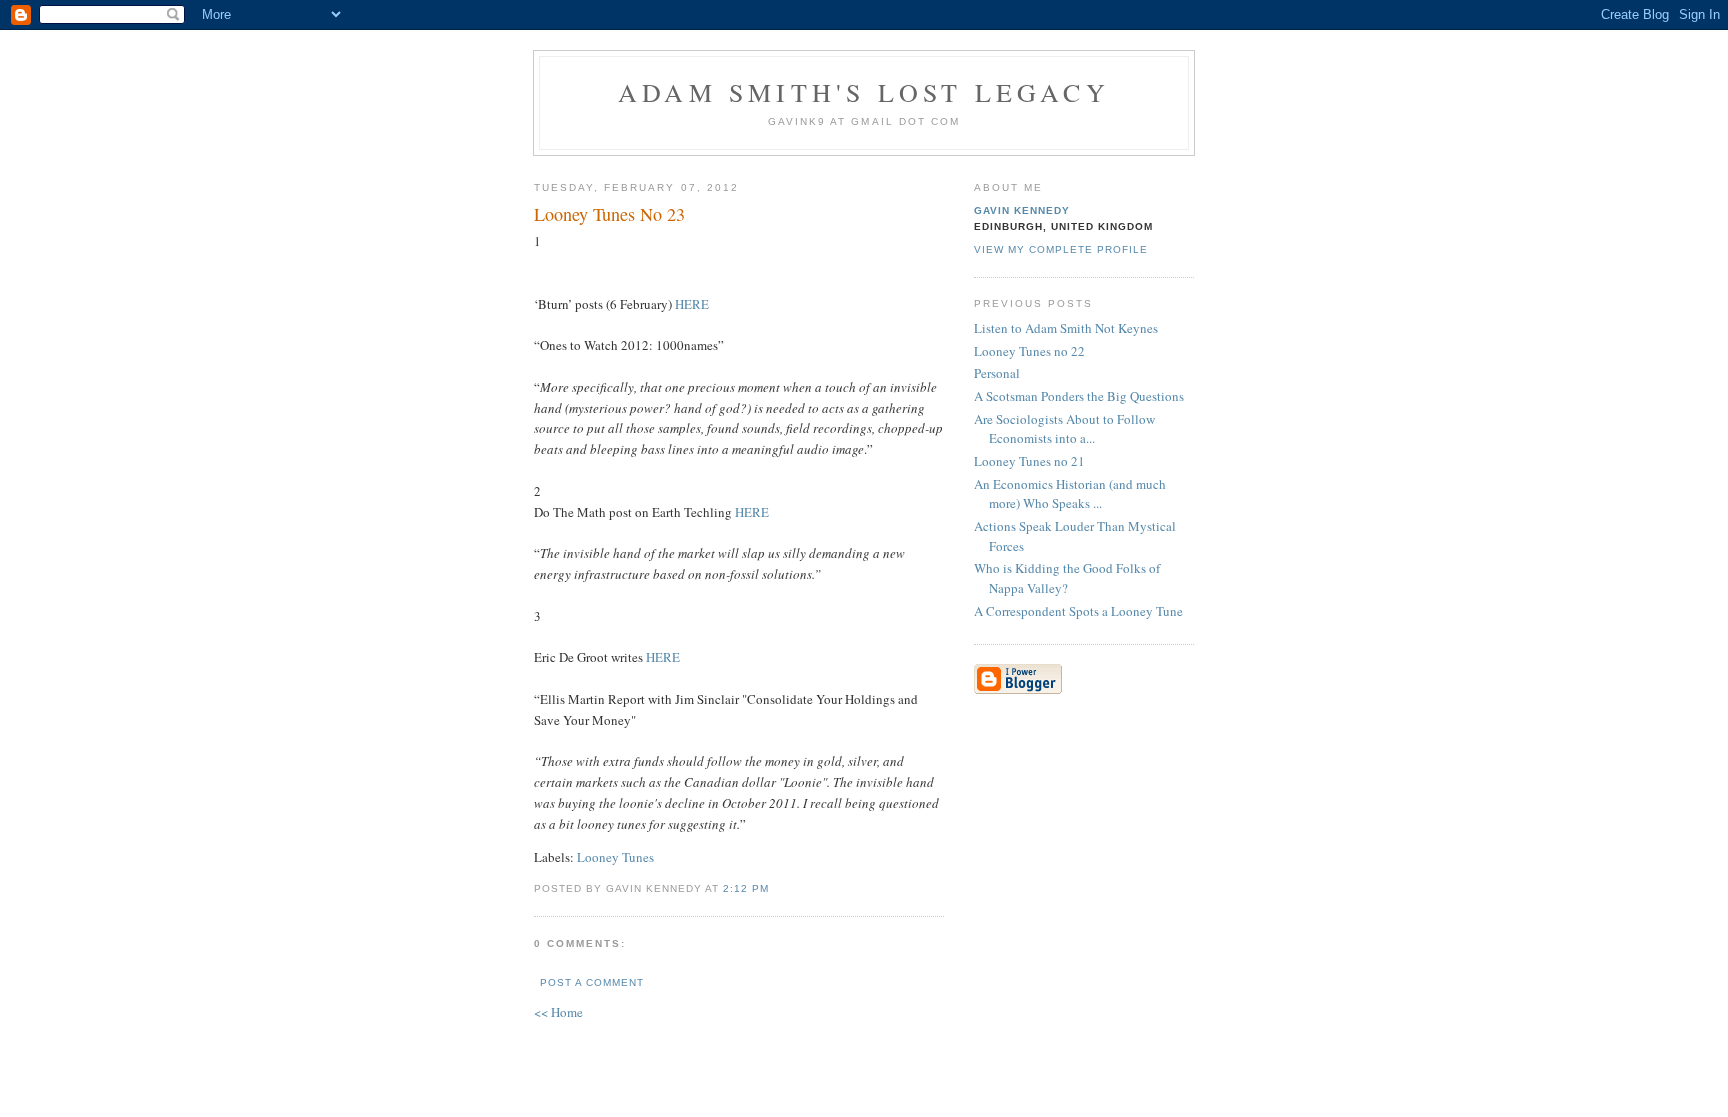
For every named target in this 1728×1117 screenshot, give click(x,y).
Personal (997, 373)
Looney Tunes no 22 (1029, 351)
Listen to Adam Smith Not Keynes (1066, 328)
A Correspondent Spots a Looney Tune (1078, 611)
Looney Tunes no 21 (1029, 461)
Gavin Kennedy (1022, 210)
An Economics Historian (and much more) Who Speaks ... (1070, 494)
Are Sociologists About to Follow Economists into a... (1064, 429)
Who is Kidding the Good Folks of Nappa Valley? (1067, 578)
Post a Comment (592, 982)
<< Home (558, 1012)
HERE (690, 304)
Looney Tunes (615, 857)
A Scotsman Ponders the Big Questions (1079, 396)
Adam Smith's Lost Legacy (864, 92)
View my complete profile (1061, 249)
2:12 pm (746, 888)
